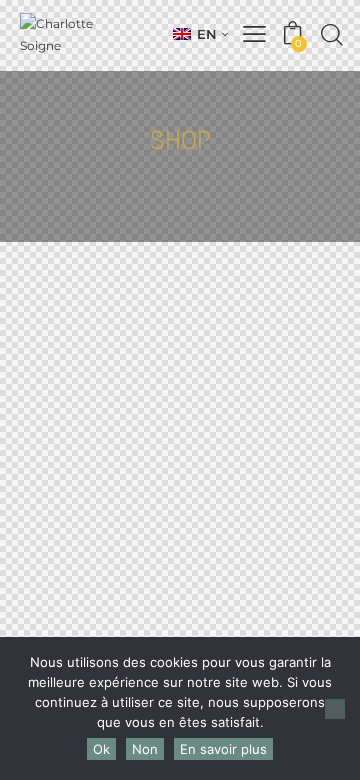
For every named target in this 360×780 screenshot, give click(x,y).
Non (145, 749)
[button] (200, 34)
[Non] (335, 709)
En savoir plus (223, 749)
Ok (101, 749)
